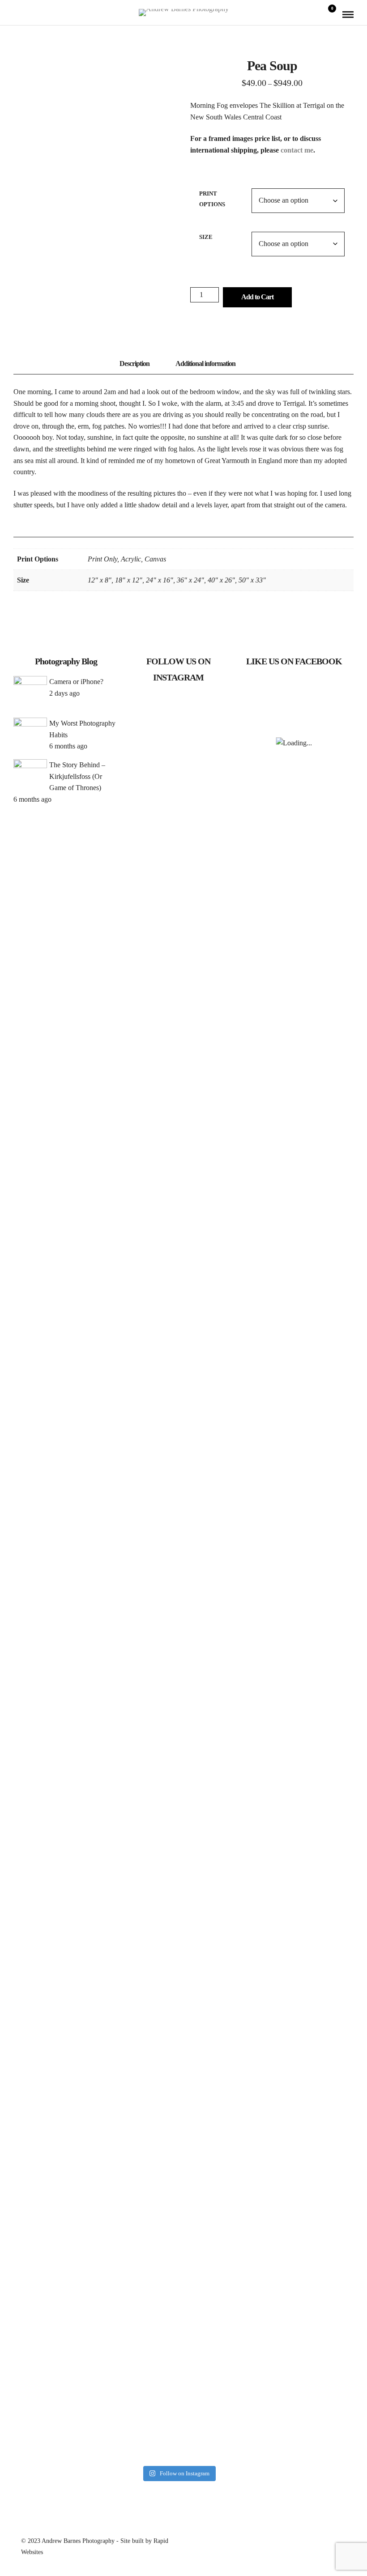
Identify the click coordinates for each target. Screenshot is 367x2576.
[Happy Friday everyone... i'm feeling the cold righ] (142, 801)
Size (206, 237)
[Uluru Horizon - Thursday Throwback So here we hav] (215, 2138)
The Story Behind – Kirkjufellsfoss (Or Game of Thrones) (77, 776)
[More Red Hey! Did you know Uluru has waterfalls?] (179, 1915)
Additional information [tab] (205, 363)
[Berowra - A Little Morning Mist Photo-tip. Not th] (179, 1429)
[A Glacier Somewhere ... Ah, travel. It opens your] (179, 915)
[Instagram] (29, 14)
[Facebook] (17, 14)
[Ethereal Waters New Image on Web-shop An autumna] (215, 1492)
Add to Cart (257, 297)
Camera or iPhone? (76, 682)
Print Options (212, 199)
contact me (297, 150)
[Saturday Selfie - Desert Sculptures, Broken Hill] (142, 1960)
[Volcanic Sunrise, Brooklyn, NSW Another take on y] (215, 932)
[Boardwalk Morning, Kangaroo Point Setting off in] (142, 1412)
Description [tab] (134, 363)
